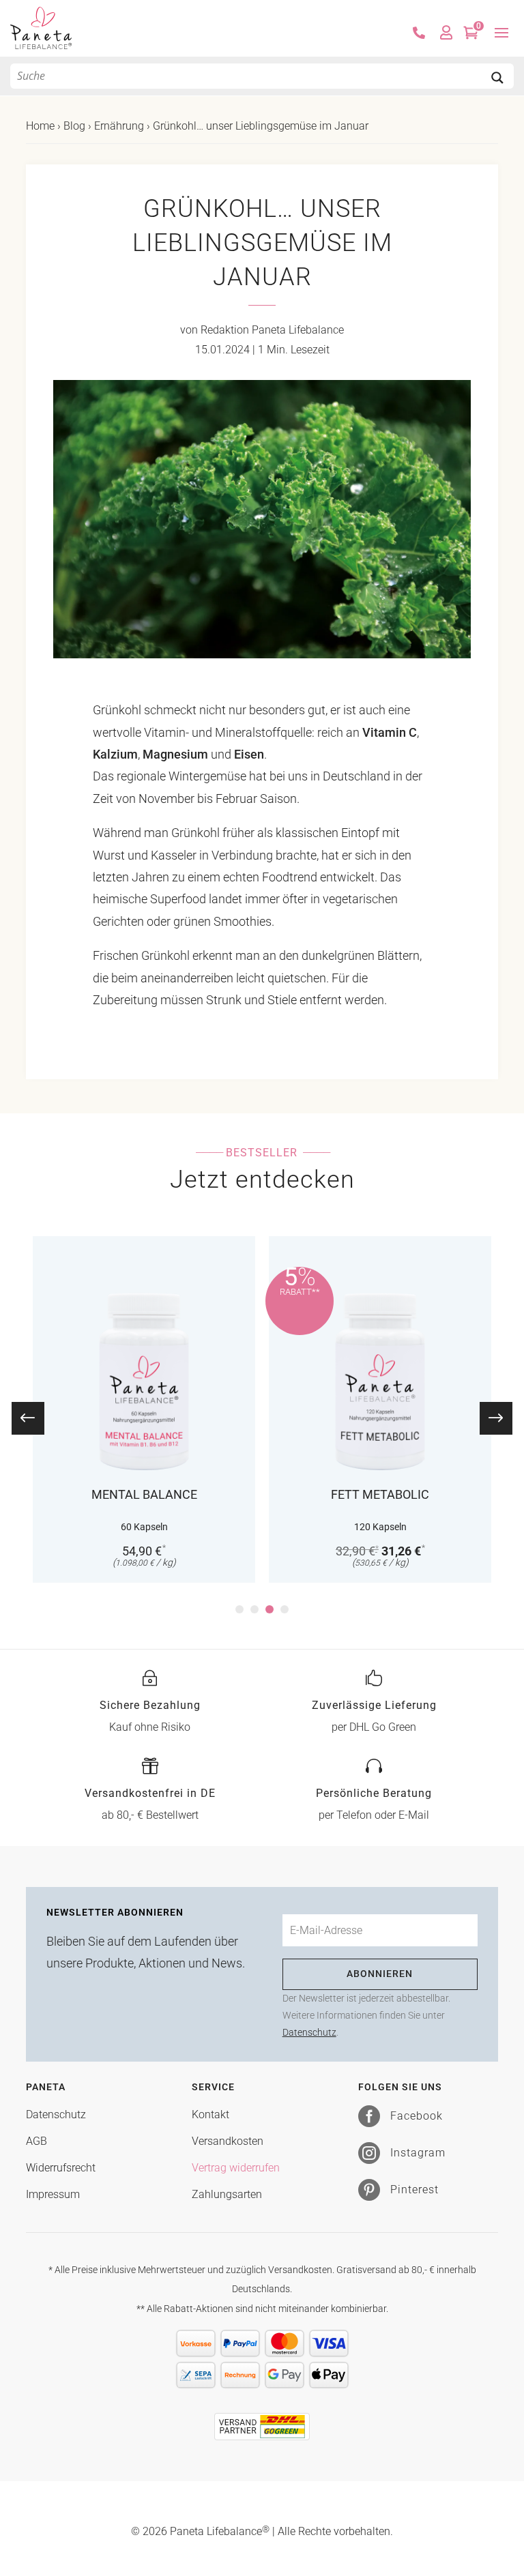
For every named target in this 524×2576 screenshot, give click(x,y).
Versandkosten (228, 2141)
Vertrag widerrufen (236, 2168)
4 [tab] (285, 1609)
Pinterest (414, 2190)
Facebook (417, 2116)
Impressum (53, 2194)
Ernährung (119, 126)
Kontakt (210, 2114)
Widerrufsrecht (61, 2168)
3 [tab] (270, 1609)
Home (40, 126)
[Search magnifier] (497, 78)
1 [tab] (239, 1609)
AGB (37, 2141)
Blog (74, 126)
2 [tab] (254, 1609)
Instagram (418, 2153)
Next (486, 1418)
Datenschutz (309, 2032)
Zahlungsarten (227, 2194)
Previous (38, 1418)
